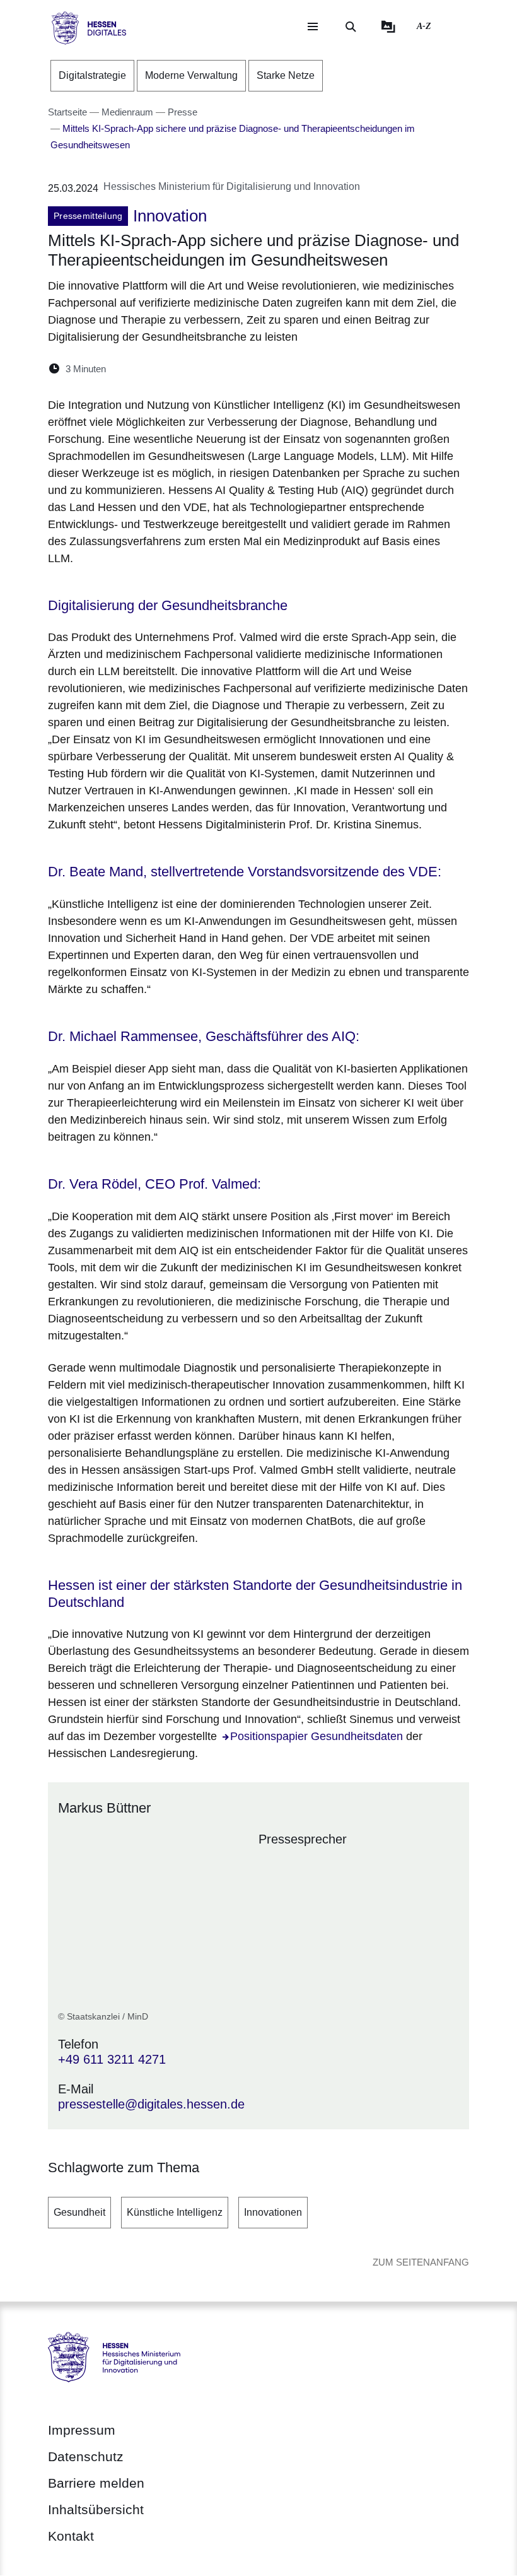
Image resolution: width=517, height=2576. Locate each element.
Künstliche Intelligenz (175, 2212)
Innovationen (273, 2212)
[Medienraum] (388, 26)
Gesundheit (79, 2212)
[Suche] (351, 26)
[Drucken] (224, 369)
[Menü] (313, 26)
